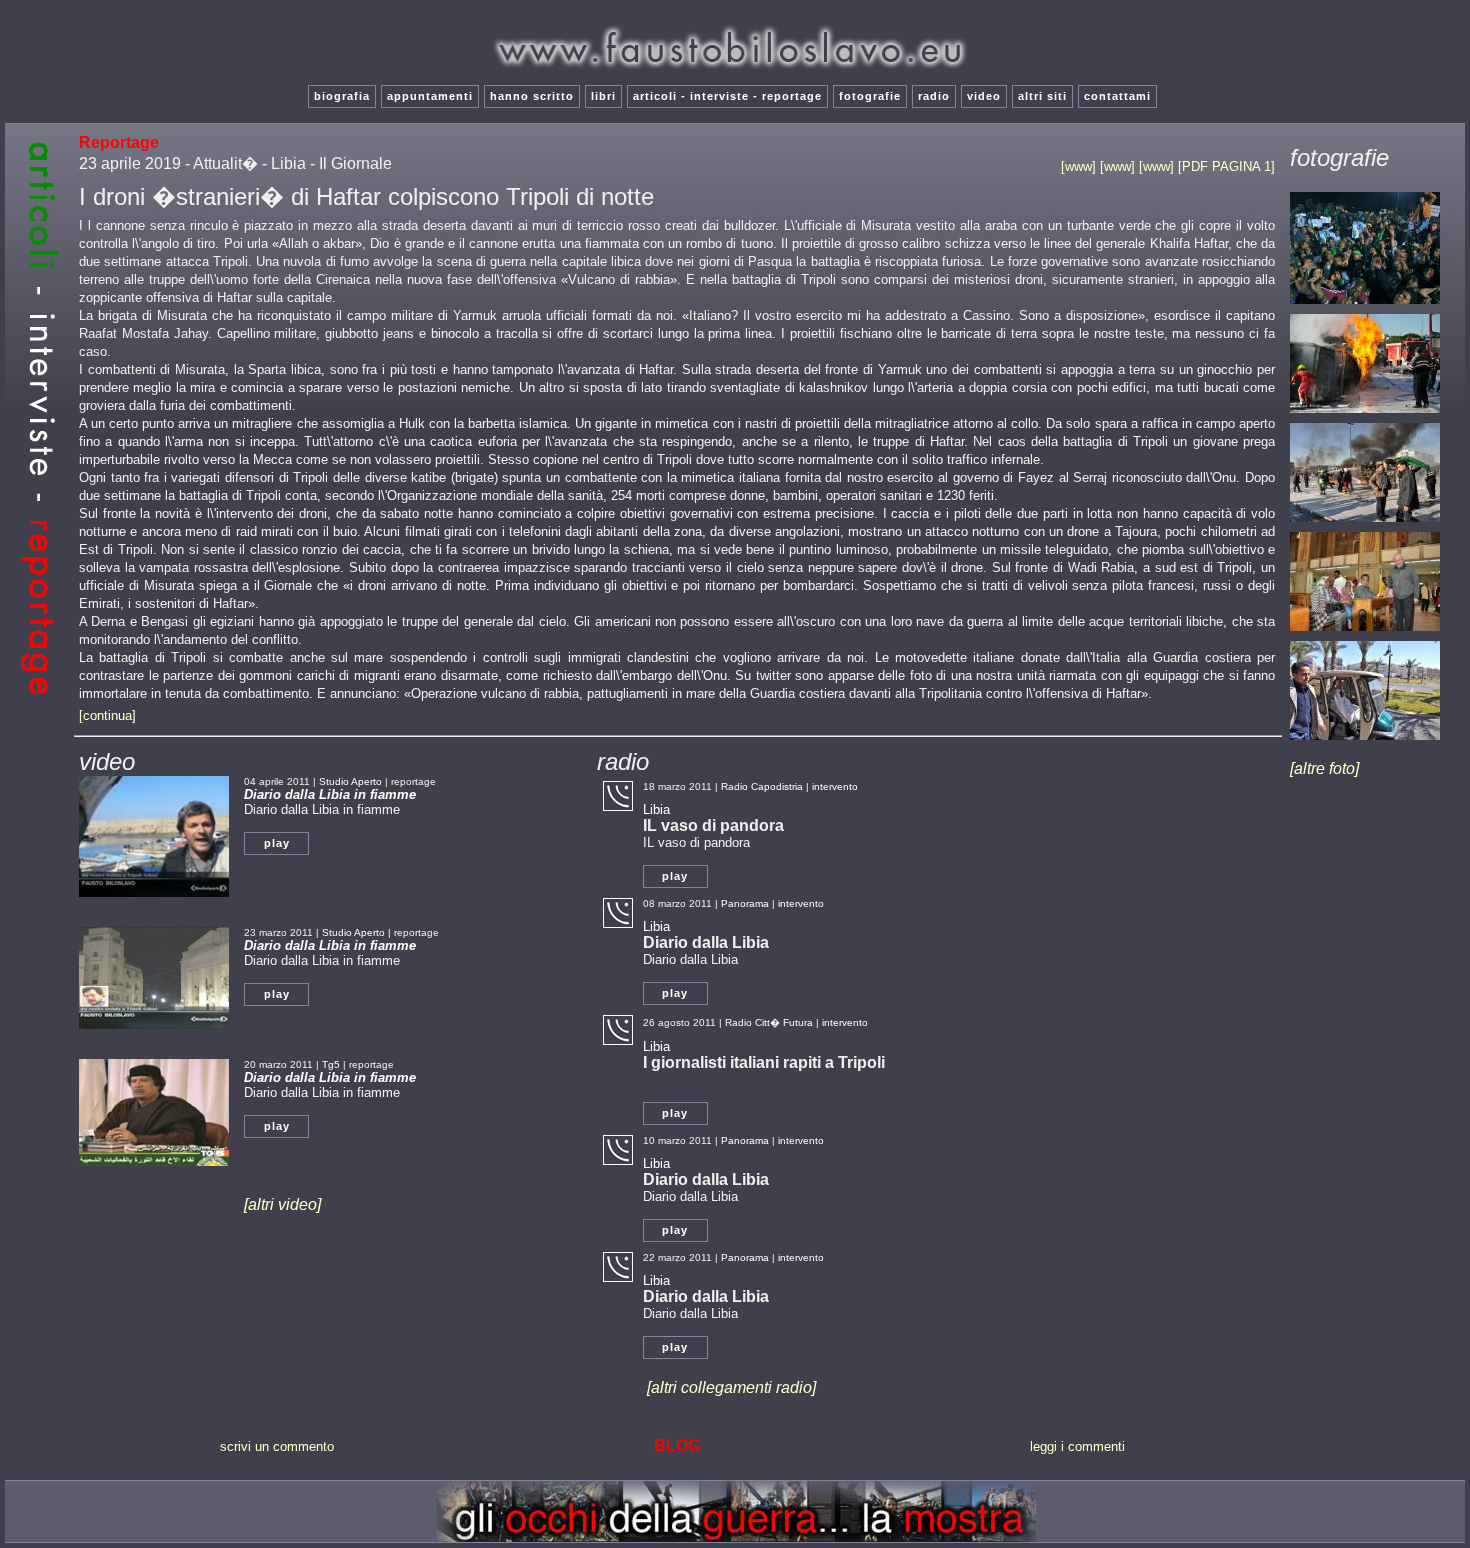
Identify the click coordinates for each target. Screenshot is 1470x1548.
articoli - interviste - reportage (727, 96)
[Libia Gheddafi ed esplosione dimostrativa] (1365, 413)
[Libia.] (1365, 304)
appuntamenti (430, 96)
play (277, 843)
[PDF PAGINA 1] (1226, 166)
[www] (1080, 166)
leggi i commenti (1077, 1446)
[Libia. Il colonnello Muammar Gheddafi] (1365, 740)
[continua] (107, 715)
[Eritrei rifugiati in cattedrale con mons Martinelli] (1365, 631)
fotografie (870, 96)
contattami (1117, 96)
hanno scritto (532, 96)
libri (603, 96)
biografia (342, 96)
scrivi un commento (277, 1446)
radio (934, 96)
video (984, 96)
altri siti (1042, 96)
